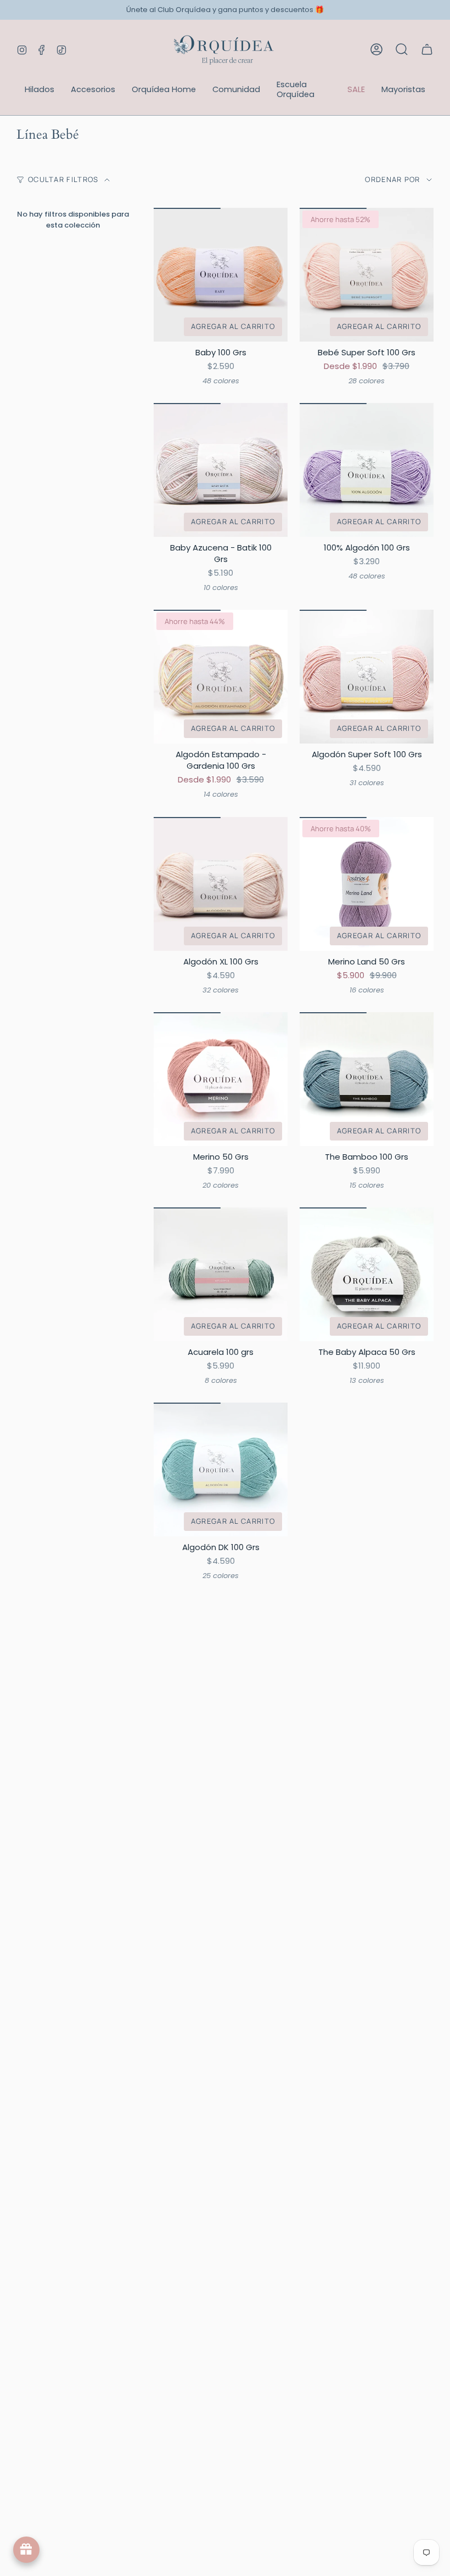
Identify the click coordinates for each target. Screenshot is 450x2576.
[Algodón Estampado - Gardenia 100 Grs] (221, 677)
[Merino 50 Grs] (221, 1079)
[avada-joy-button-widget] (26, 2550)
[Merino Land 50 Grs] (367, 884)
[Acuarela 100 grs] (221, 1274)
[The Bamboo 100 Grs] (367, 1079)
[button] (40, 90)
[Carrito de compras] (427, 49)
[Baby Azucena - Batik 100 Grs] (221, 470)
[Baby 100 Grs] (221, 275)
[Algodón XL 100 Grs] (221, 884)
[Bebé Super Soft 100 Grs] (367, 275)
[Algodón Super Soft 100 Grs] (367, 677)
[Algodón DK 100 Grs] (221, 1469)
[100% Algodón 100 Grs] (367, 470)
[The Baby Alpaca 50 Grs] (367, 1274)
